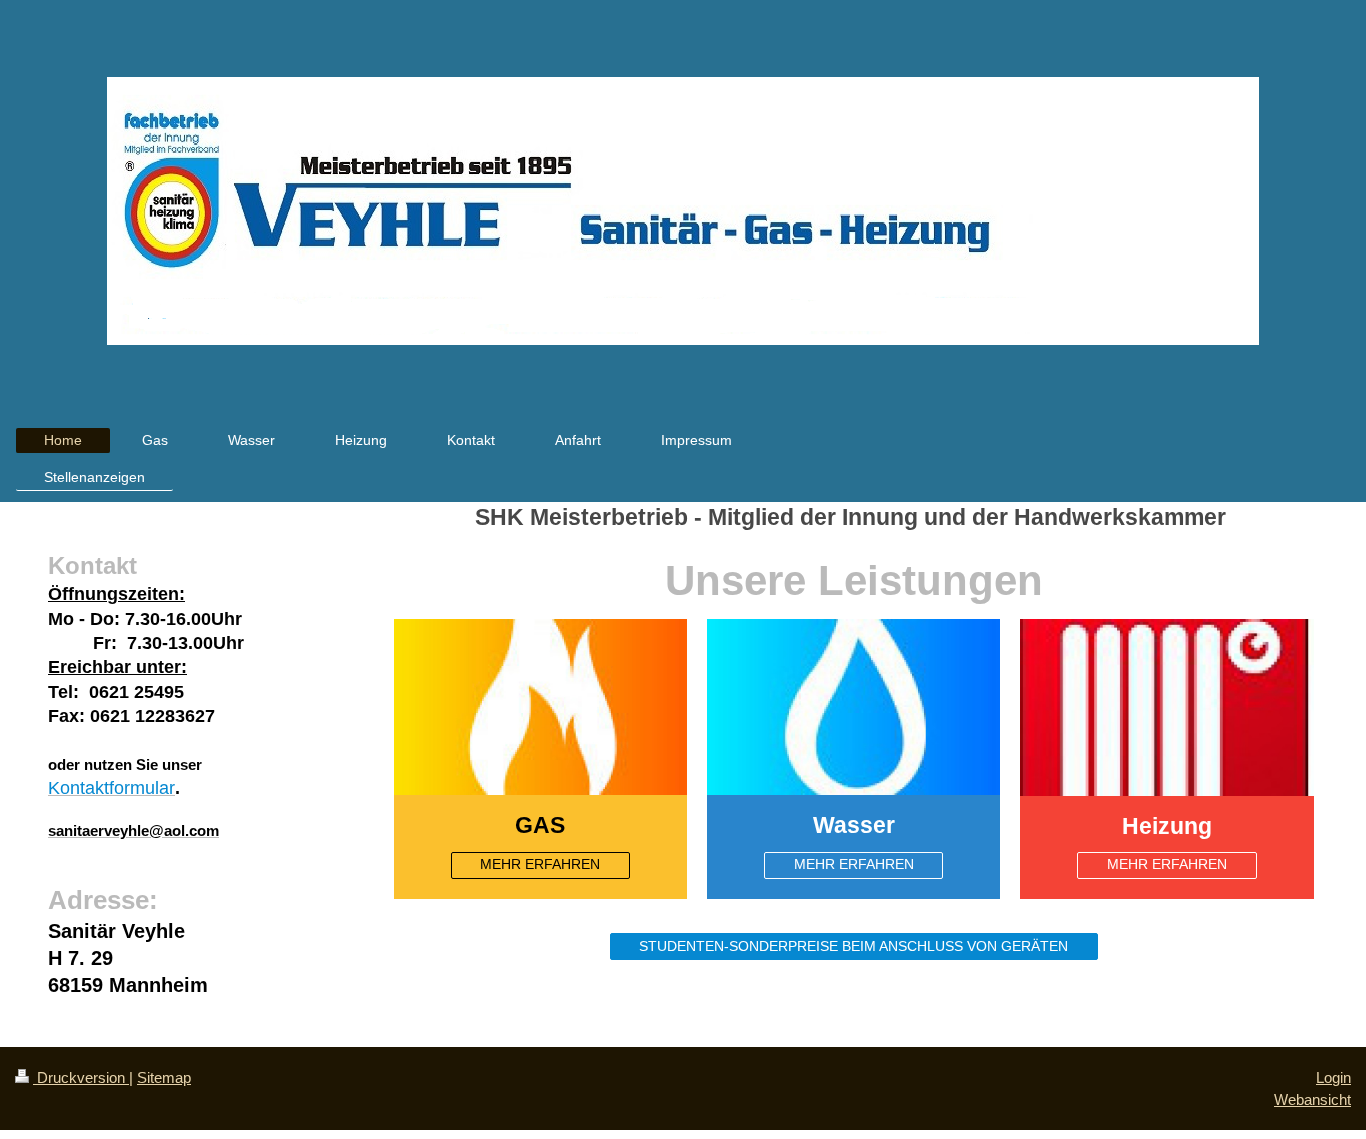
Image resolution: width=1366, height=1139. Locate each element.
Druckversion (81, 1077)
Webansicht (1312, 1099)
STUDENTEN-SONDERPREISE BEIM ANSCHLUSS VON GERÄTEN (853, 946)
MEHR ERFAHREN (540, 864)
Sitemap (164, 1077)
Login (1333, 1077)
